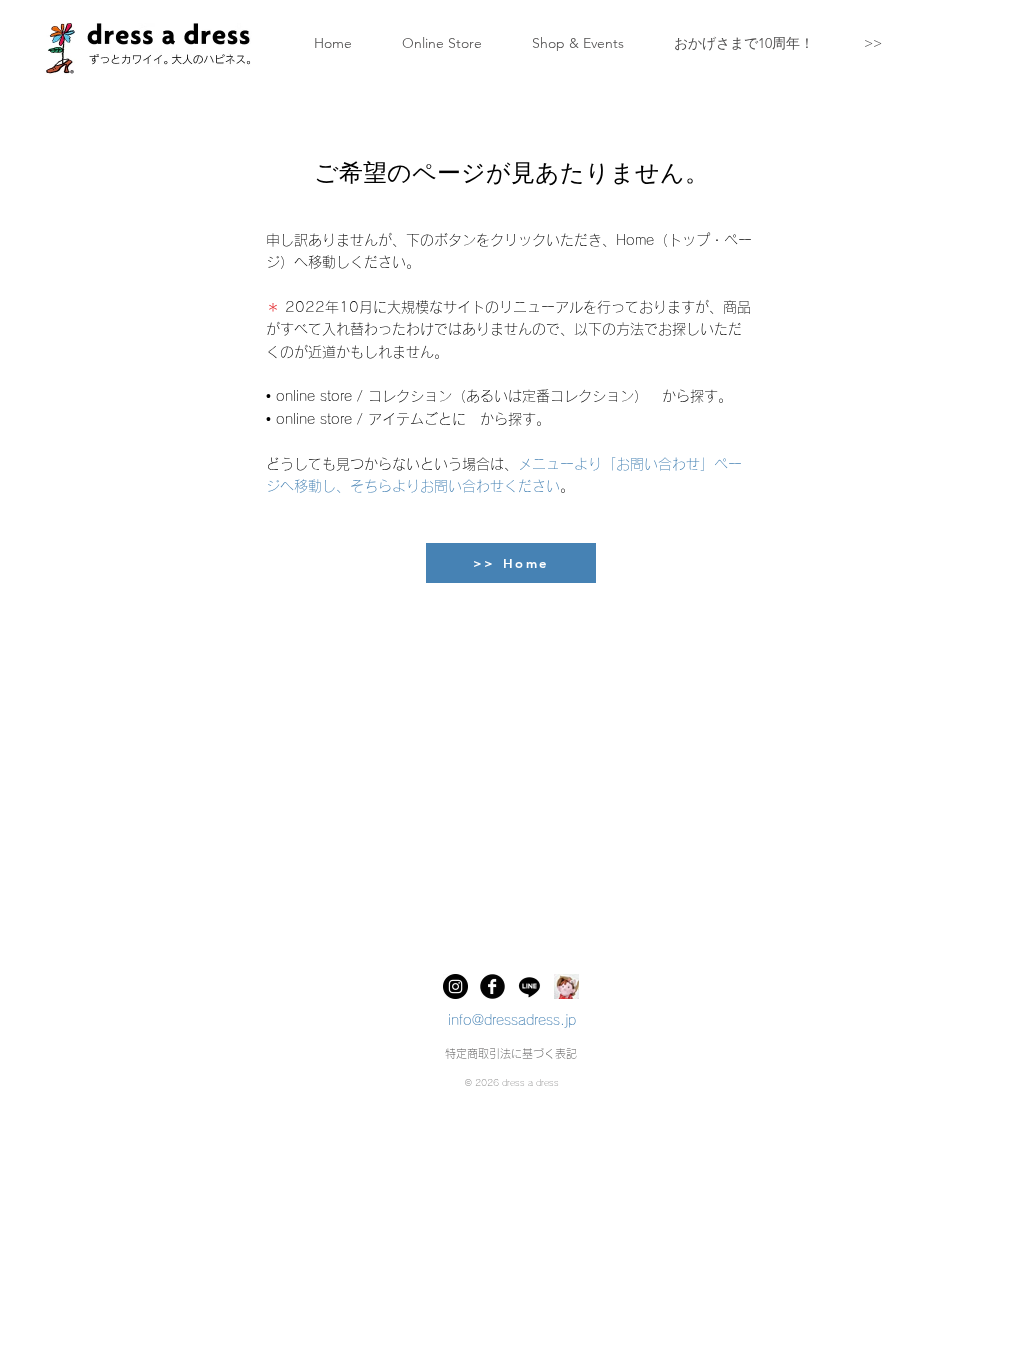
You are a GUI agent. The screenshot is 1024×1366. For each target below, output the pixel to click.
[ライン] (529, 986)
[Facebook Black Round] (492, 986)
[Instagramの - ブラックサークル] (455, 986)
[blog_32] (566, 986)
